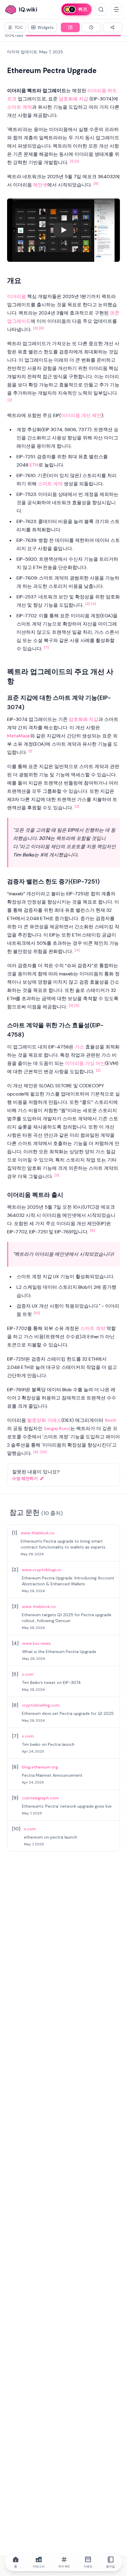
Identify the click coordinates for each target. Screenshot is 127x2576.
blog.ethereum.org (40, 1767)
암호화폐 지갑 (74, 99)
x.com (28, 1674)
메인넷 (40, 185)
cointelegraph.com (40, 1798)
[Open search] (101, 9)
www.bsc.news (36, 1643)
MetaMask (19, 736)
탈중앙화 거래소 (44, 1420)
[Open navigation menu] (116, 9)
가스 (79, 1047)
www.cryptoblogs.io (41, 1570)
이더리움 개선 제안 (81, 415)
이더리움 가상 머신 (85, 1063)
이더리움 (97, 91)
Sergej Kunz (57, 1428)
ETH (34, 465)
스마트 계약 (19, 107)
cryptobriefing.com (41, 1705)
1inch (110, 1420)
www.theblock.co (38, 1533)
